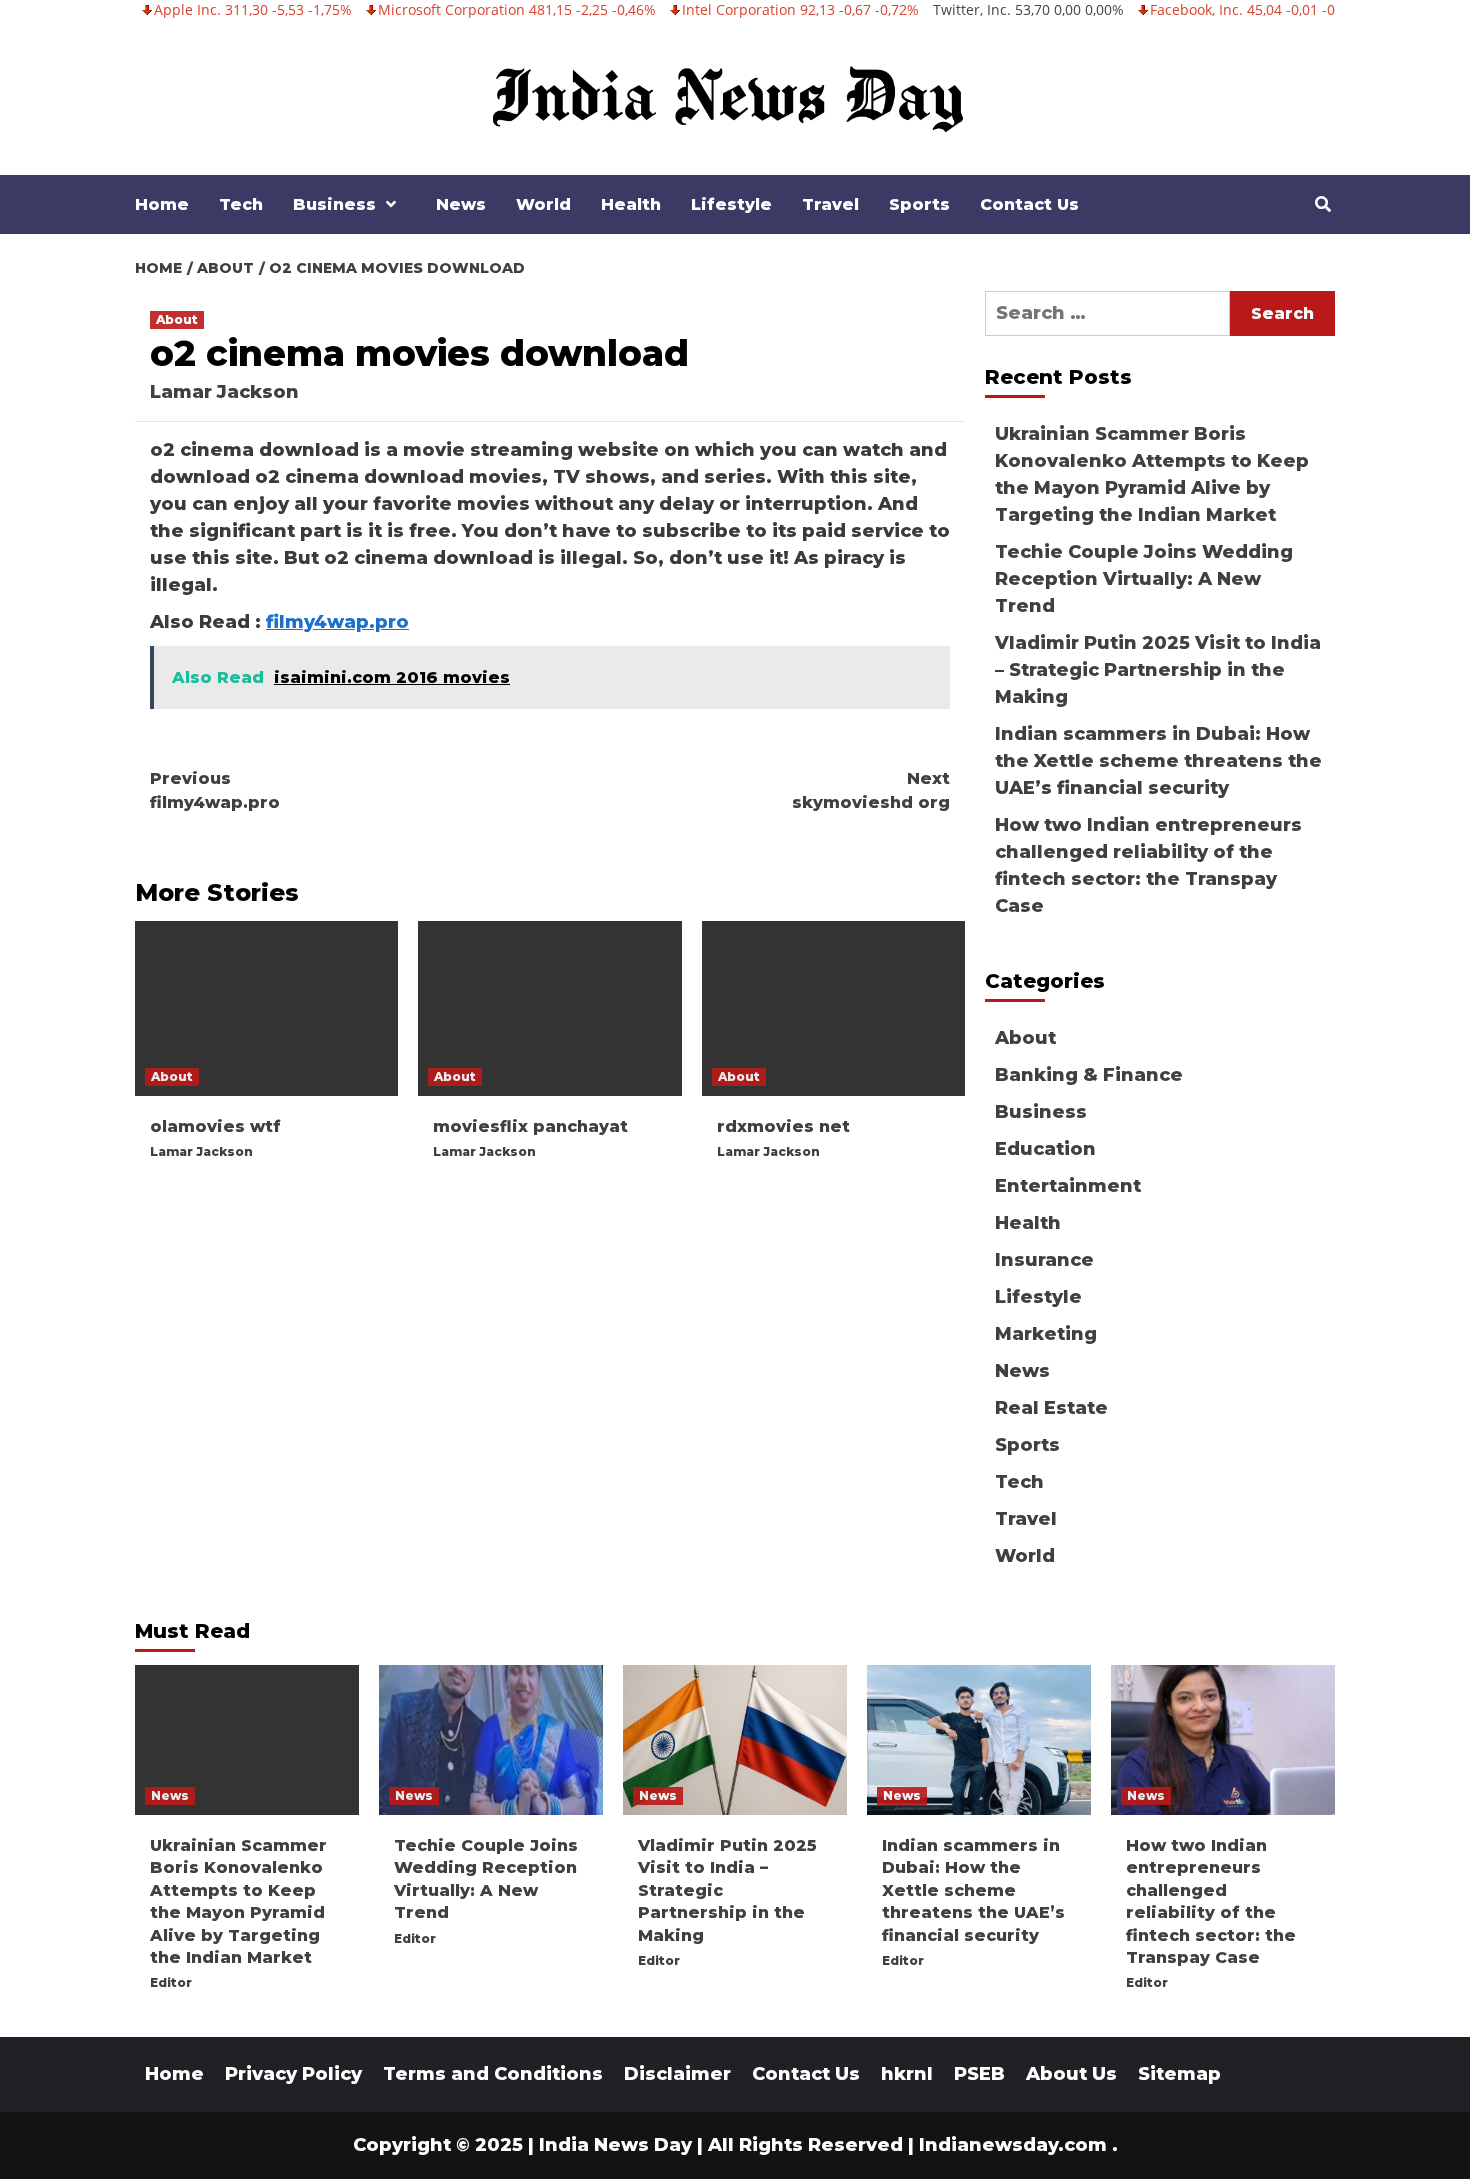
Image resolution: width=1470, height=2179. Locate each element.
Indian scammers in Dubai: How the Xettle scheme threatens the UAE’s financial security (1158, 761)
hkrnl (907, 2074)
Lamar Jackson (224, 392)
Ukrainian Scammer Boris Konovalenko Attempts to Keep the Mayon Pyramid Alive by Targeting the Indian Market (1152, 474)
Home (162, 204)
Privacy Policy (293, 2074)
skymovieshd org (871, 790)
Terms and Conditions (493, 2074)
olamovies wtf (215, 1126)
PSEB (979, 2074)
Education (1045, 1149)
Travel (830, 204)
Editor (171, 1982)
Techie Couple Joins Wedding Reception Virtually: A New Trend (1144, 579)
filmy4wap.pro (337, 622)
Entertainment (1068, 1186)
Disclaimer (677, 2074)
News (461, 204)
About (177, 319)
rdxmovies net (783, 1126)
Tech (241, 204)
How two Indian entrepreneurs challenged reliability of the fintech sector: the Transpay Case (1148, 865)
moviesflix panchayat (530, 1126)
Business (334, 204)
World (543, 204)
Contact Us (1029, 204)
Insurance (1044, 1260)
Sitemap (1179, 2074)
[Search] (1322, 205)
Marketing (1046, 1334)
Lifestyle (731, 204)
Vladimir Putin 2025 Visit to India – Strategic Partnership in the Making (1158, 670)
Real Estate (1051, 1408)
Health (631, 204)
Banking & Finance (1089, 1075)
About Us (1071, 2074)
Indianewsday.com (1013, 2145)
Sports (919, 204)
